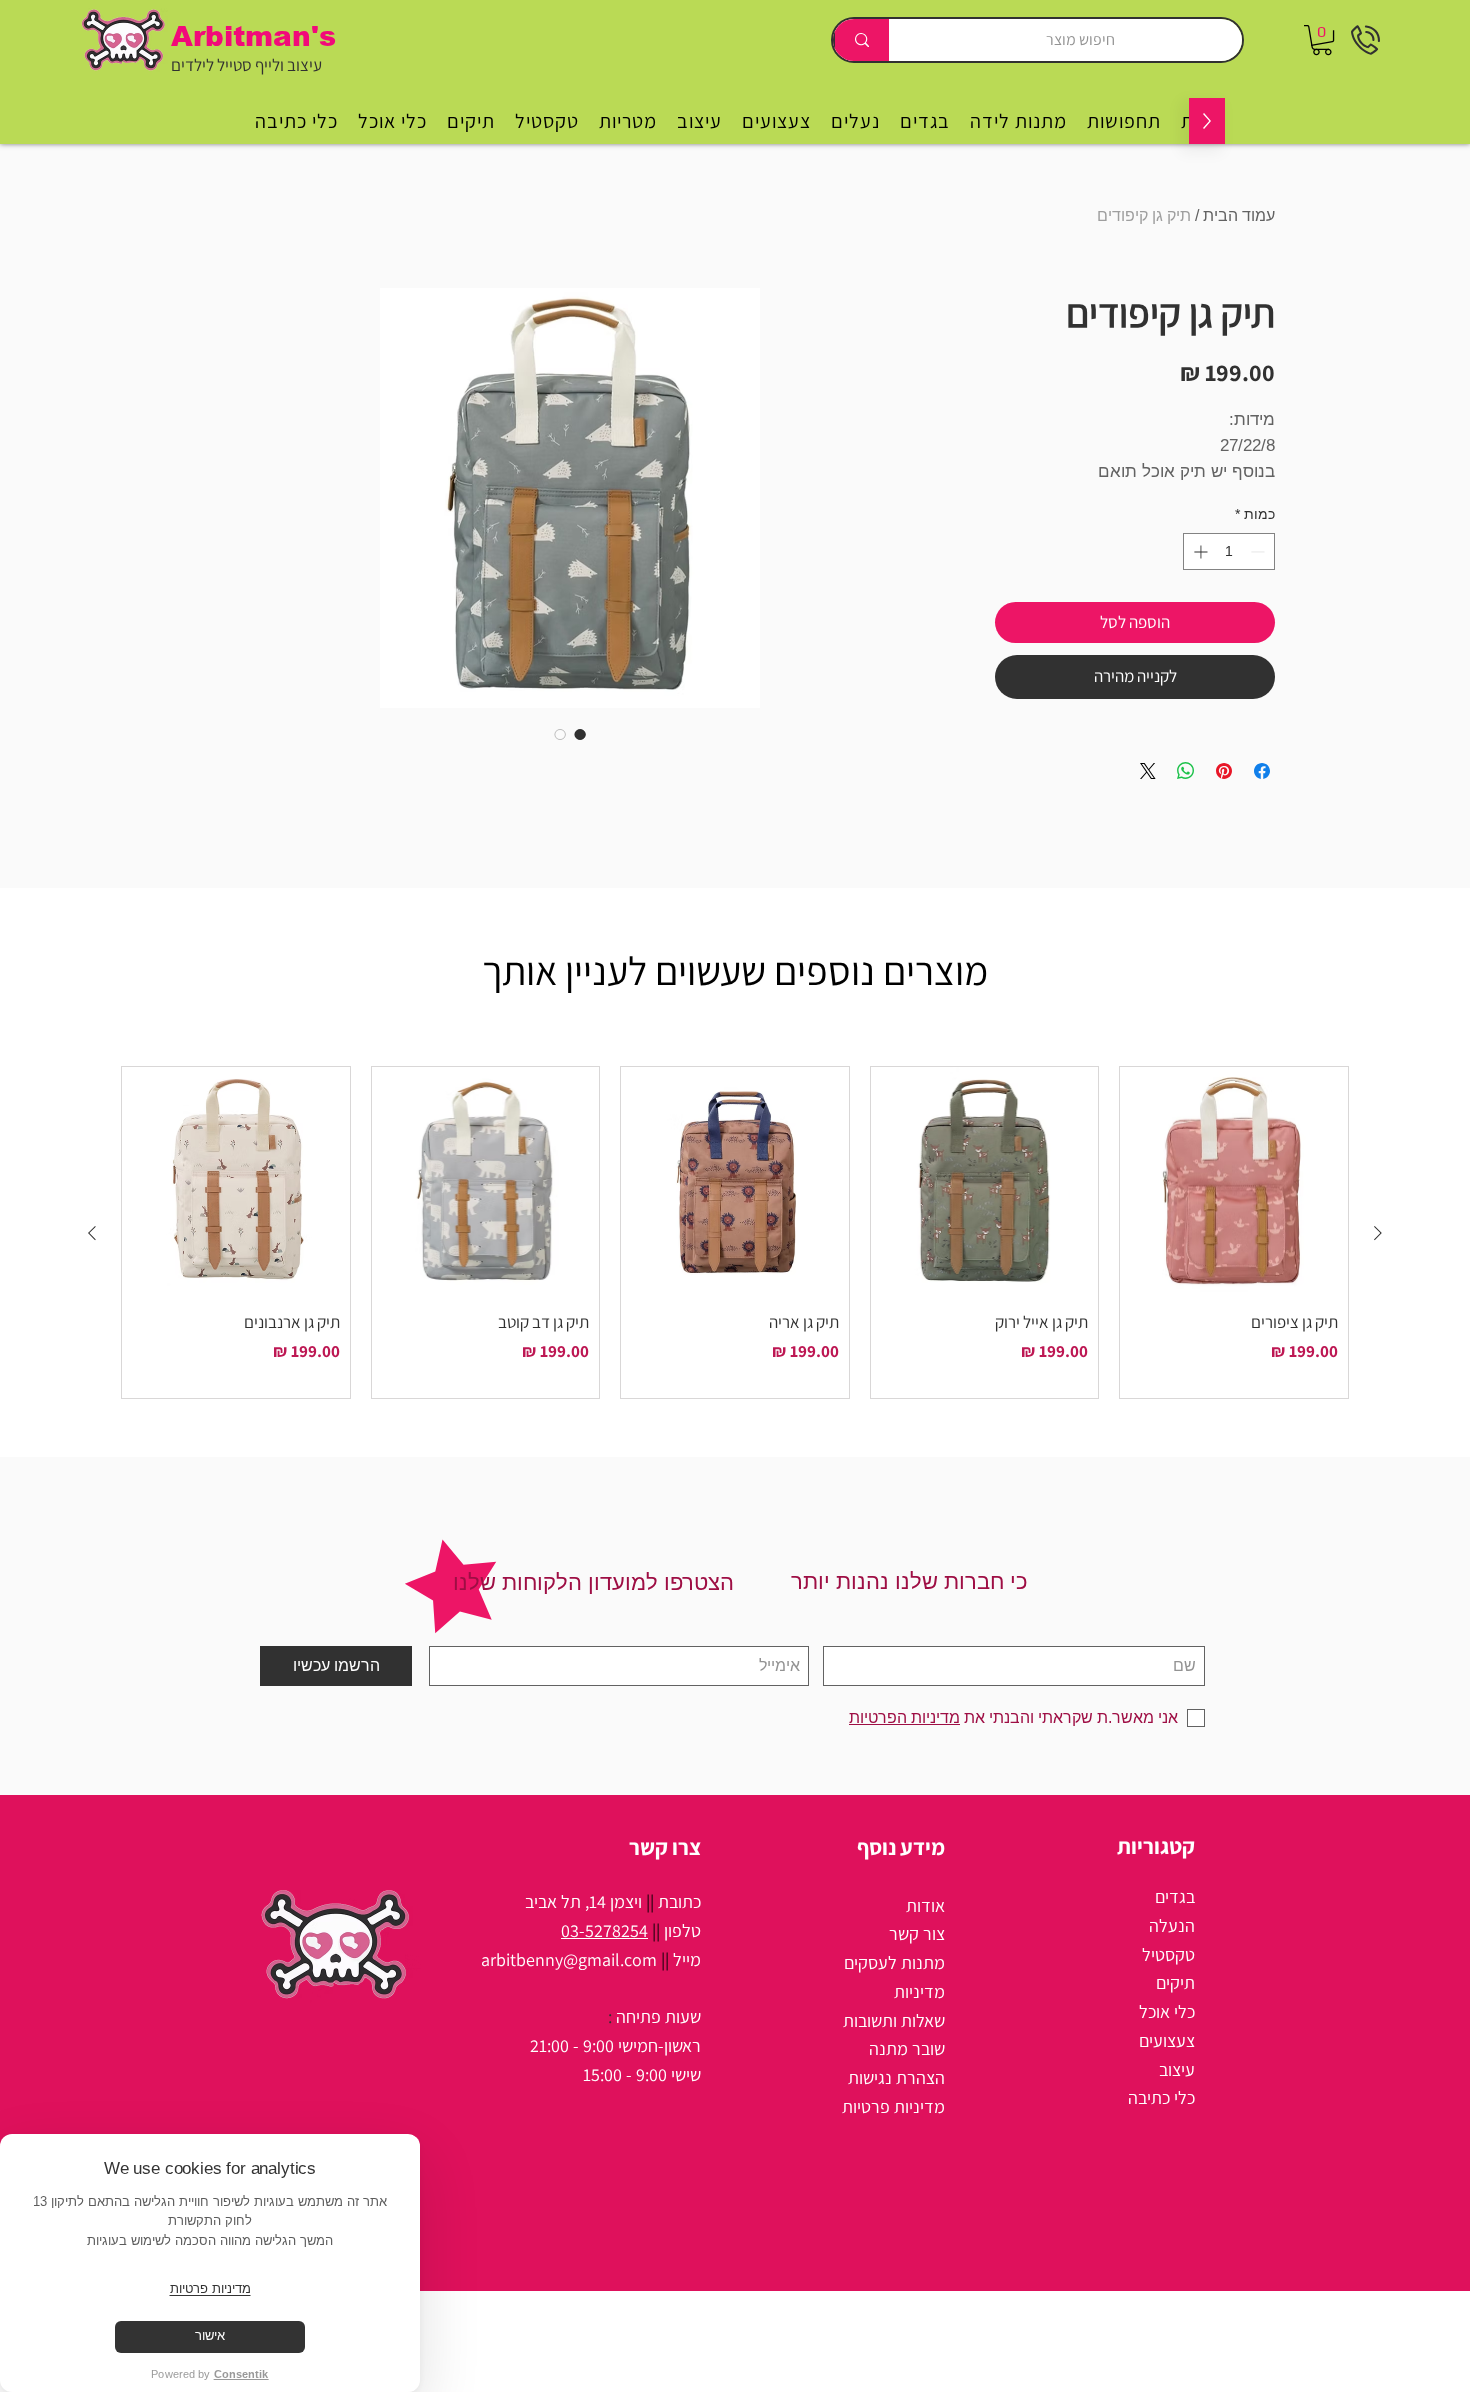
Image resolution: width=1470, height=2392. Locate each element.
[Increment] (1198, 551)
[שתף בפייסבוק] (1262, 771)
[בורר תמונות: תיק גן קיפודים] (580, 734)
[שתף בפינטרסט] (1224, 771)
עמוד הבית (1239, 215)
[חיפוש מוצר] (861, 40)
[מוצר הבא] (92, 1233)
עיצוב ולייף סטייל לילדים (246, 65)
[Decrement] (1259, 551)
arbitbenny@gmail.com (569, 1959)
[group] (735, 1232)
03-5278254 (604, 1930)
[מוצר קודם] (1378, 1233)
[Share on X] (1148, 771)
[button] (1322, 40)
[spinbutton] (1229, 551)
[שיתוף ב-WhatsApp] (1186, 771)
